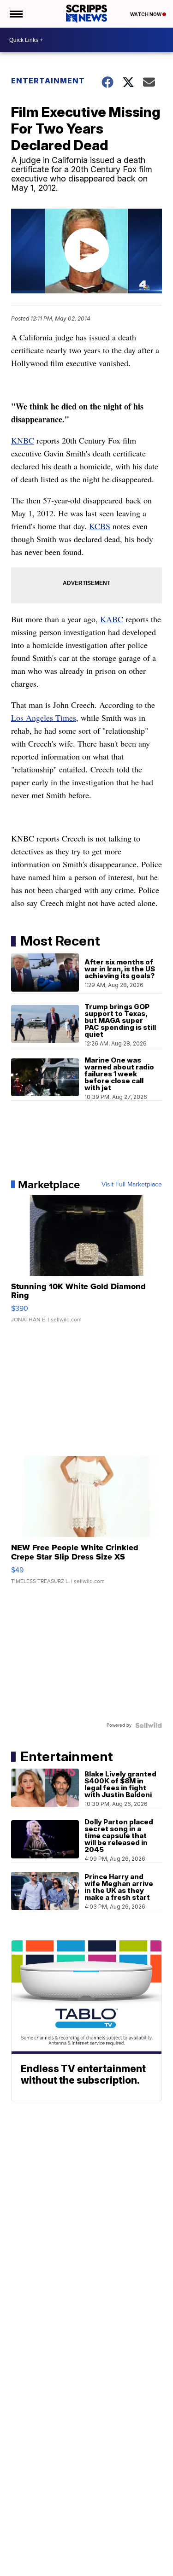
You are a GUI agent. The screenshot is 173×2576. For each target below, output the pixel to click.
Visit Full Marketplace (132, 1185)
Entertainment (48, 81)
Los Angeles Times (44, 718)
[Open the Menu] (15, 14)
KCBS (100, 526)
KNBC (23, 440)
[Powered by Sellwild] (149, 1725)
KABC (112, 619)
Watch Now (146, 14)
